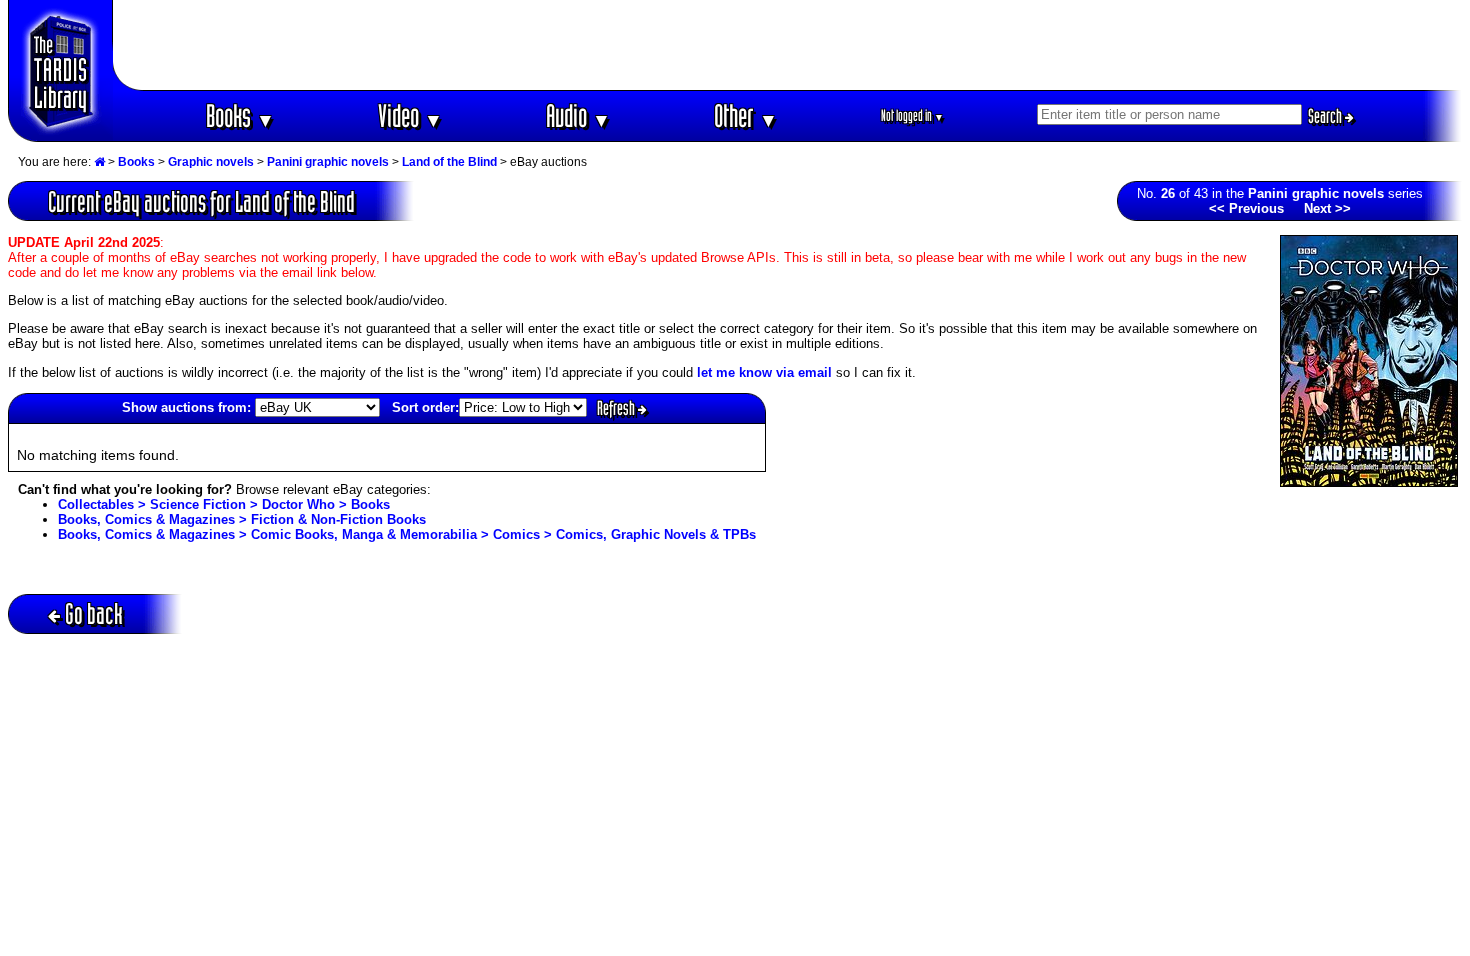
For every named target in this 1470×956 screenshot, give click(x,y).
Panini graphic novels (328, 162)
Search (1326, 116)
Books (240, 115)
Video (410, 115)
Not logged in (912, 115)
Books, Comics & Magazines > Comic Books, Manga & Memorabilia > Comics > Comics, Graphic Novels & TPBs (407, 534)
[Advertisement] (788, 45)
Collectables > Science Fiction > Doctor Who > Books (224, 504)
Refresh (617, 408)
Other (746, 115)
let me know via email (764, 372)
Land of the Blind (449, 162)
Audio (578, 115)
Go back (94, 613)
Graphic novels (211, 162)
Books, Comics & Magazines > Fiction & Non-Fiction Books (242, 519)
